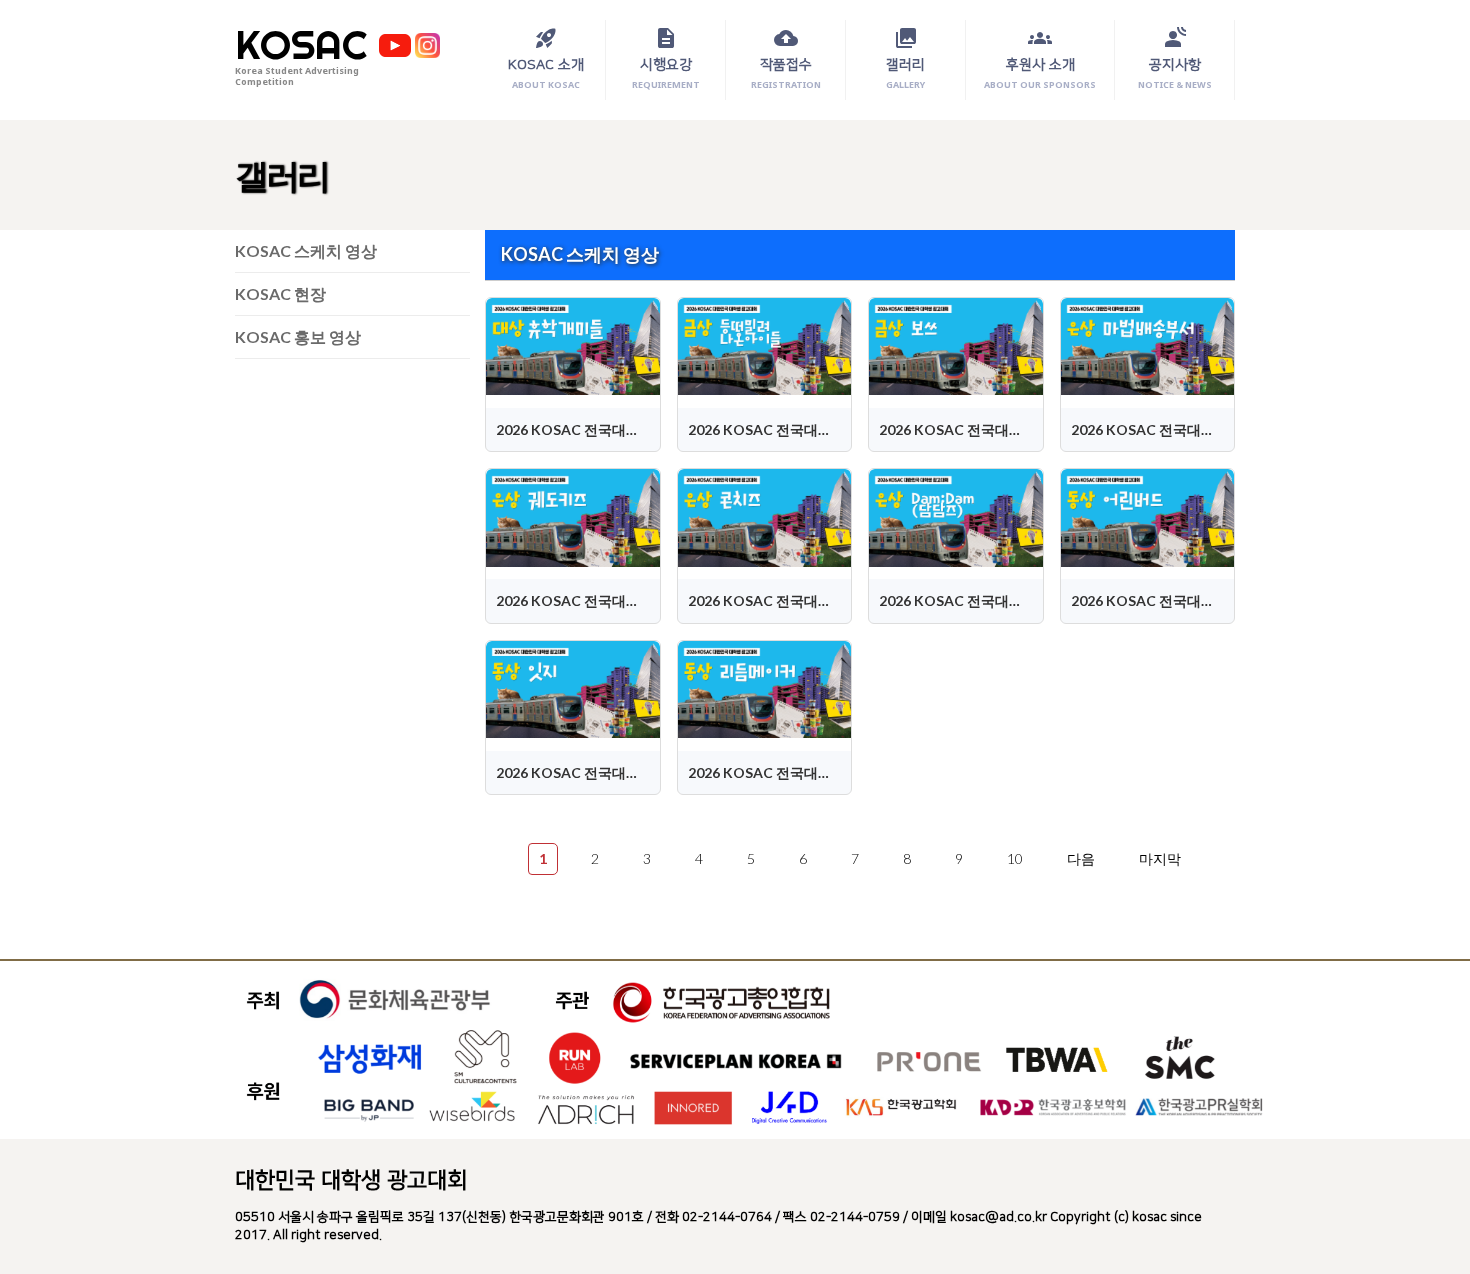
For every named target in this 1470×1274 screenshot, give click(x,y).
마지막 (1160, 858)
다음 (1081, 858)
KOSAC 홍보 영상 (298, 336)
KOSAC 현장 (280, 293)
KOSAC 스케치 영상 (306, 250)
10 (1015, 858)
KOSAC (301, 45)
